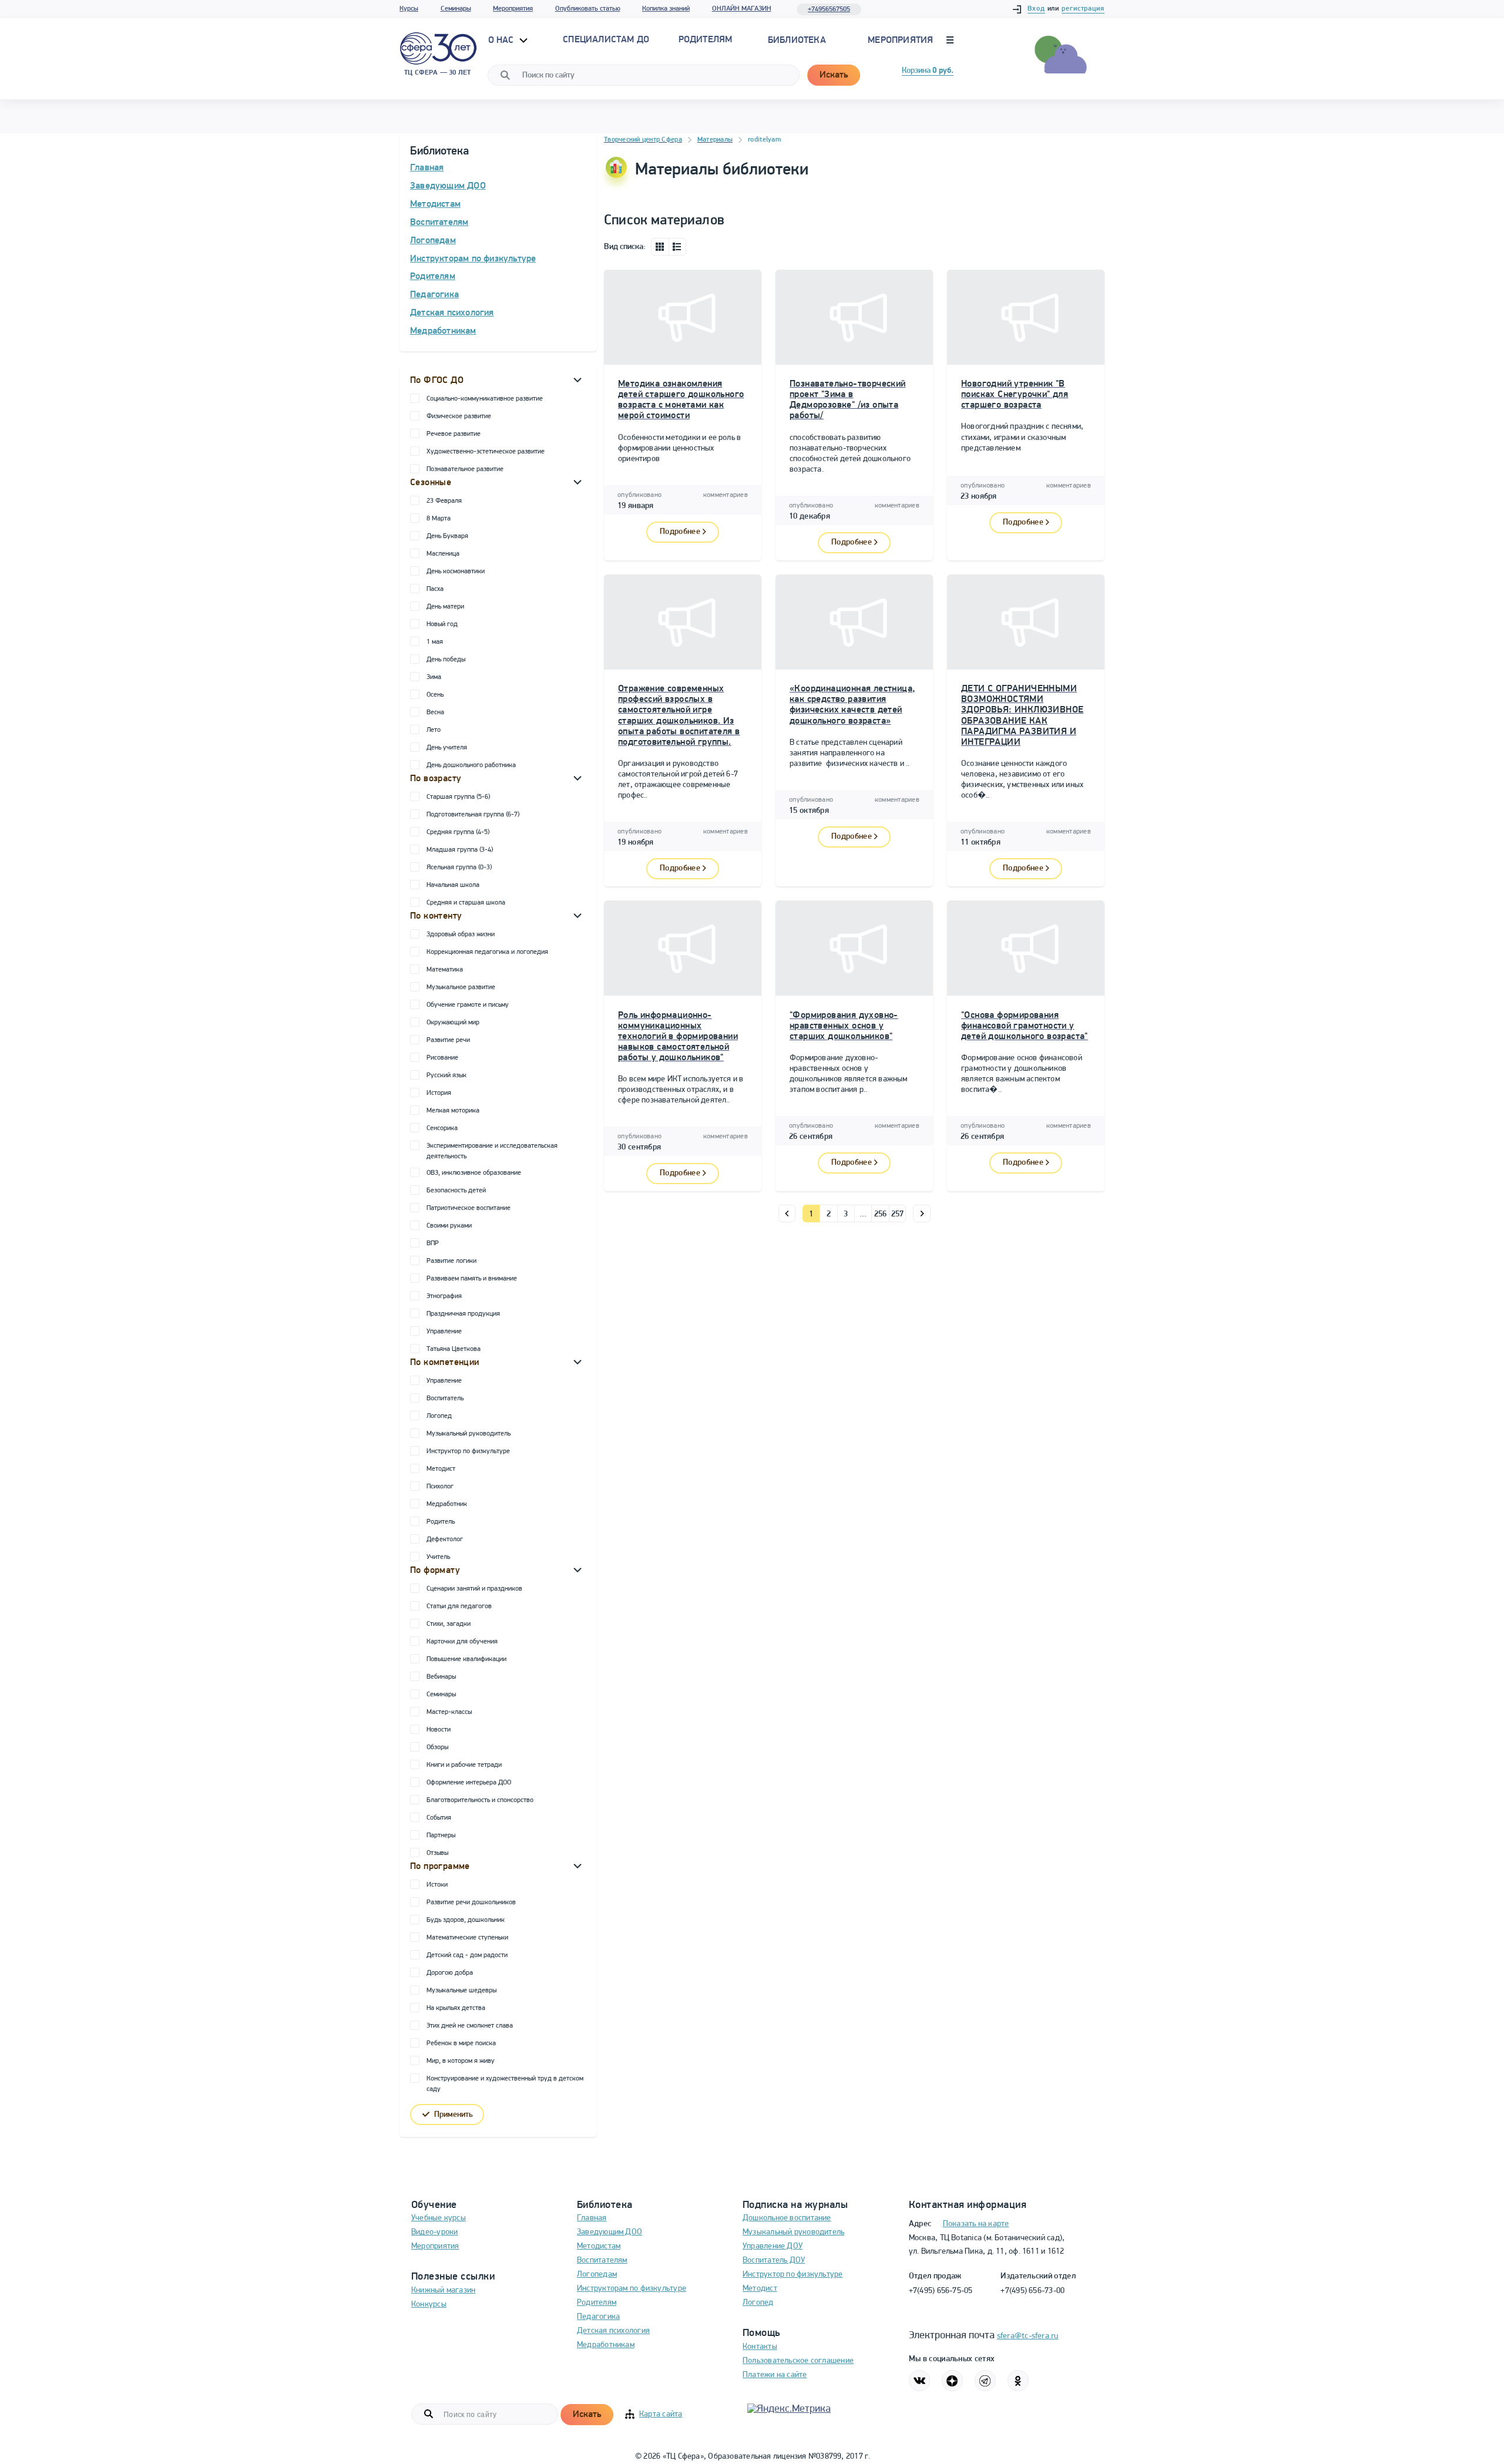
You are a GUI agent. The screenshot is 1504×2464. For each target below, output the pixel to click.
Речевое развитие (454, 434)
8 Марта (439, 519)
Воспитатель (445, 1399)
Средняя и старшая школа (466, 903)
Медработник (447, 1504)
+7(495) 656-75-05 (941, 2291)
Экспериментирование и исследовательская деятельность (492, 1151)
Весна (435, 712)
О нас (502, 41)
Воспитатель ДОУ (774, 2260)
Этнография (444, 1296)
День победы (446, 660)
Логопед (439, 1416)
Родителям (433, 277)
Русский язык (446, 1075)
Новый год (442, 624)
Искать (834, 75)
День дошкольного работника (471, 765)
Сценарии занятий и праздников (474, 1589)
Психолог (440, 1487)
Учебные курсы (439, 2218)
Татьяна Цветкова (454, 1349)
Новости (439, 1730)
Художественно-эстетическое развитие (486, 452)
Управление (444, 1332)
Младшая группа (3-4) (460, 850)
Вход (1036, 9)
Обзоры (437, 1747)
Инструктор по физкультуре (468, 1451)
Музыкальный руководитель (469, 1434)
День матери (445, 607)
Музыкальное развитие (461, 987)
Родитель (441, 1522)
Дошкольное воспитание (787, 2218)
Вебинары (441, 1677)
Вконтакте (919, 2381)
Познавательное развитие (465, 469)
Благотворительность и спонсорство (480, 1800)
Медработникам (443, 331)
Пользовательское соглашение (798, 2361)
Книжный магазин (443, 2290)
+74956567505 (829, 9)
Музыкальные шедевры (461, 1991)
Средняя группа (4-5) (458, 832)
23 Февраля (444, 501)
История (439, 1093)
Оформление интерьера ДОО (469, 1783)
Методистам (435, 204)
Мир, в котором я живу (461, 2061)
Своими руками (449, 1226)
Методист (441, 1469)
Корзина (928, 71)
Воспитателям (439, 223)
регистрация (1083, 9)
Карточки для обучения (462, 1642)
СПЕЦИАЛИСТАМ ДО (606, 40)
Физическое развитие (459, 416)
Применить (454, 2115)
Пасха (435, 589)
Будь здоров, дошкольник (466, 1920)
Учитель (438, 1557)
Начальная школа (453, 885)
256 (881, 1214)
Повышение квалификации (466, 1659)
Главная (427, 168)
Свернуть (578, 379)
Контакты (760, 2347)
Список (677, 247)
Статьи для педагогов (459, 1606)
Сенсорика (442, 1128)
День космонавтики (456, 572)
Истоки (437, 1885)
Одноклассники (1018, 2381)
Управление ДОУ (773, 2246)
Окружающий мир (453, 1023)
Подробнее (680, 532)
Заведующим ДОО (448, 186)
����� (787, 1213)
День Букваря (447, 536)
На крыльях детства (456, 2008)
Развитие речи (448, 1040)
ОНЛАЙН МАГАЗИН (742, 9)
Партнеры (441, 1836)
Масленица (443, 554)
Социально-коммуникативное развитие (485, 399)
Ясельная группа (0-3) (459, 868)
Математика (445, 970)
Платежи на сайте (775, 2375)
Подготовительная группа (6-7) (473, 815)
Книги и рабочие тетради (464, 1765)
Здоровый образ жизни (461, 934)
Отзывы (437, 1853)
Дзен (952, 2381)
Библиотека (797, 41)
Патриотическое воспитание (469, 1208)
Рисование (442, 1058)
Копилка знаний (666, 9)
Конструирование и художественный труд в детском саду (505, 2084)
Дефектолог (445, 1539)
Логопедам (433, 241)
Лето (434, 730)
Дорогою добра (450, 1973)
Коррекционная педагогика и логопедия (487, 952)
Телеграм (985, 2381)
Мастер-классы (449, 1712)
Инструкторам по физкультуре (473, 259)
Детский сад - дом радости (467, 1955)
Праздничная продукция (463, 1314)
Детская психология (452, 313)
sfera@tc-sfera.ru (1028, 2336)
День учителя (447, 748)
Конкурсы (429, 2305)
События (439, 1818)
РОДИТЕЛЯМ (706, 40)
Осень (435, 695)
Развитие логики (451, 1261)
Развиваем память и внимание (472, 1279)
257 (898, 1214)
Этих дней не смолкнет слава (470, 2026)
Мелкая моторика (453, 1111)
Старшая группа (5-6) (458, 797)
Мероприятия (513, 9)
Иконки (660, 247)
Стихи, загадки (449, 1624)
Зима (434, 677)
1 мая (435, 642)
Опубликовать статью (588, 9)
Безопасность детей (456, 1191)
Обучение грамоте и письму (468, 1005)
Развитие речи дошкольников (471, 1902)
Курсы (409, 9)
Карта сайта (661, 2414)
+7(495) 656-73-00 (1033, 2291)
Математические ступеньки (467, 1938)
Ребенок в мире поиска (461, 2043)
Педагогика (434, 295)
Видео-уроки (434, 2232)
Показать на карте (976, 2224)
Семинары (456, 9)
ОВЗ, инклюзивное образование (474, 1173)
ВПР (433, 1243)
